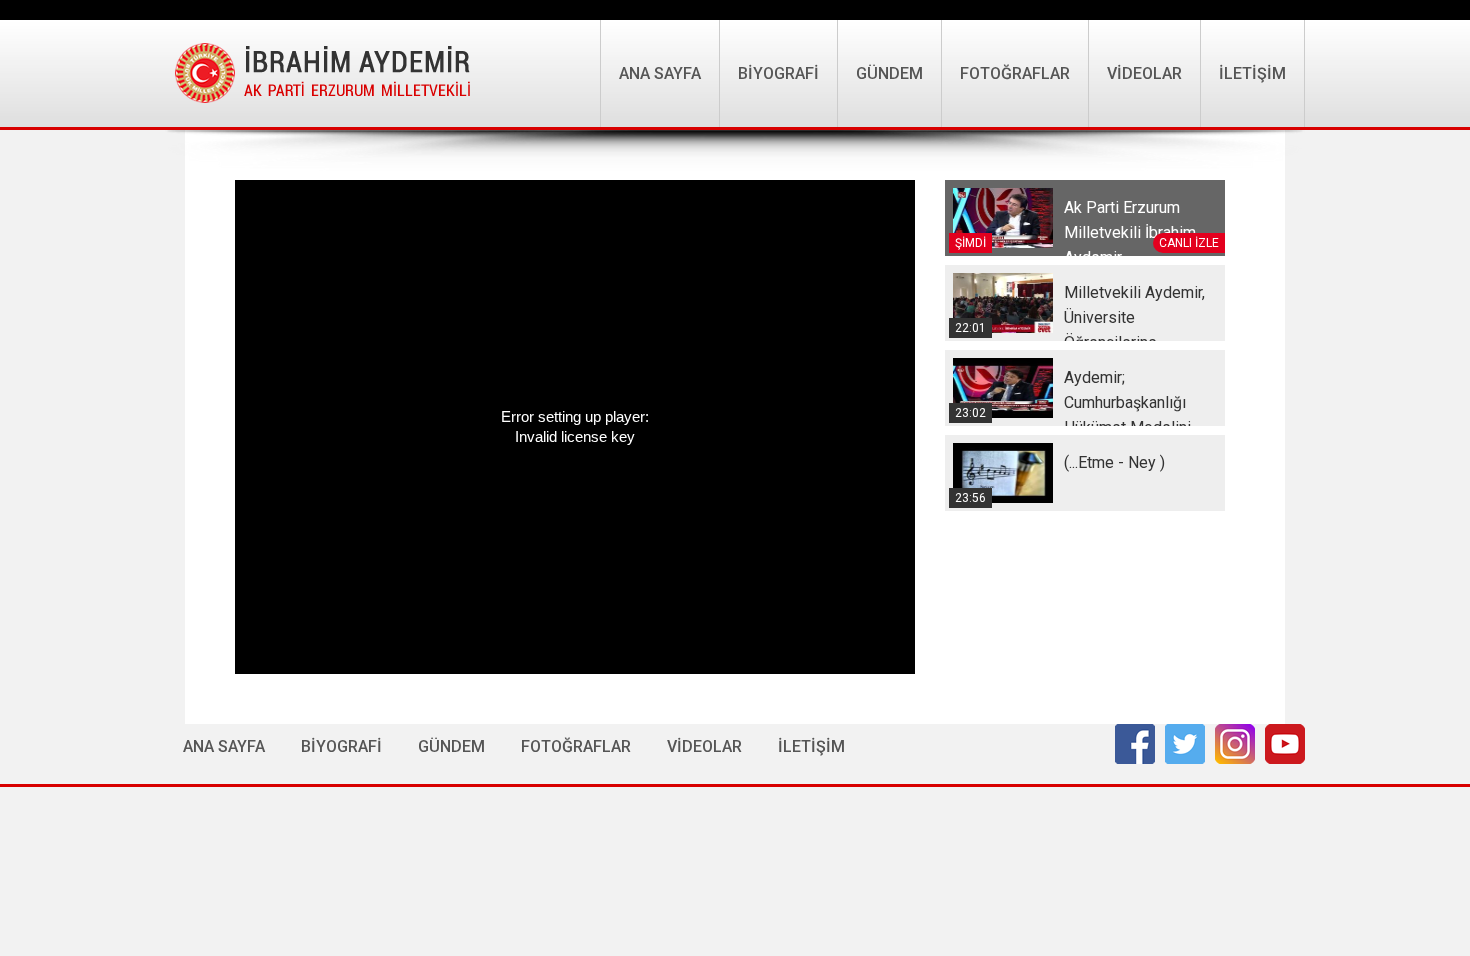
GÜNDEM (889, 73)
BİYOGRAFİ (778, 73)
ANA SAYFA (660, 73)
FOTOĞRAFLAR (1015, 73)
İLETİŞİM (1252, 73)
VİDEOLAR (1144, 73)
